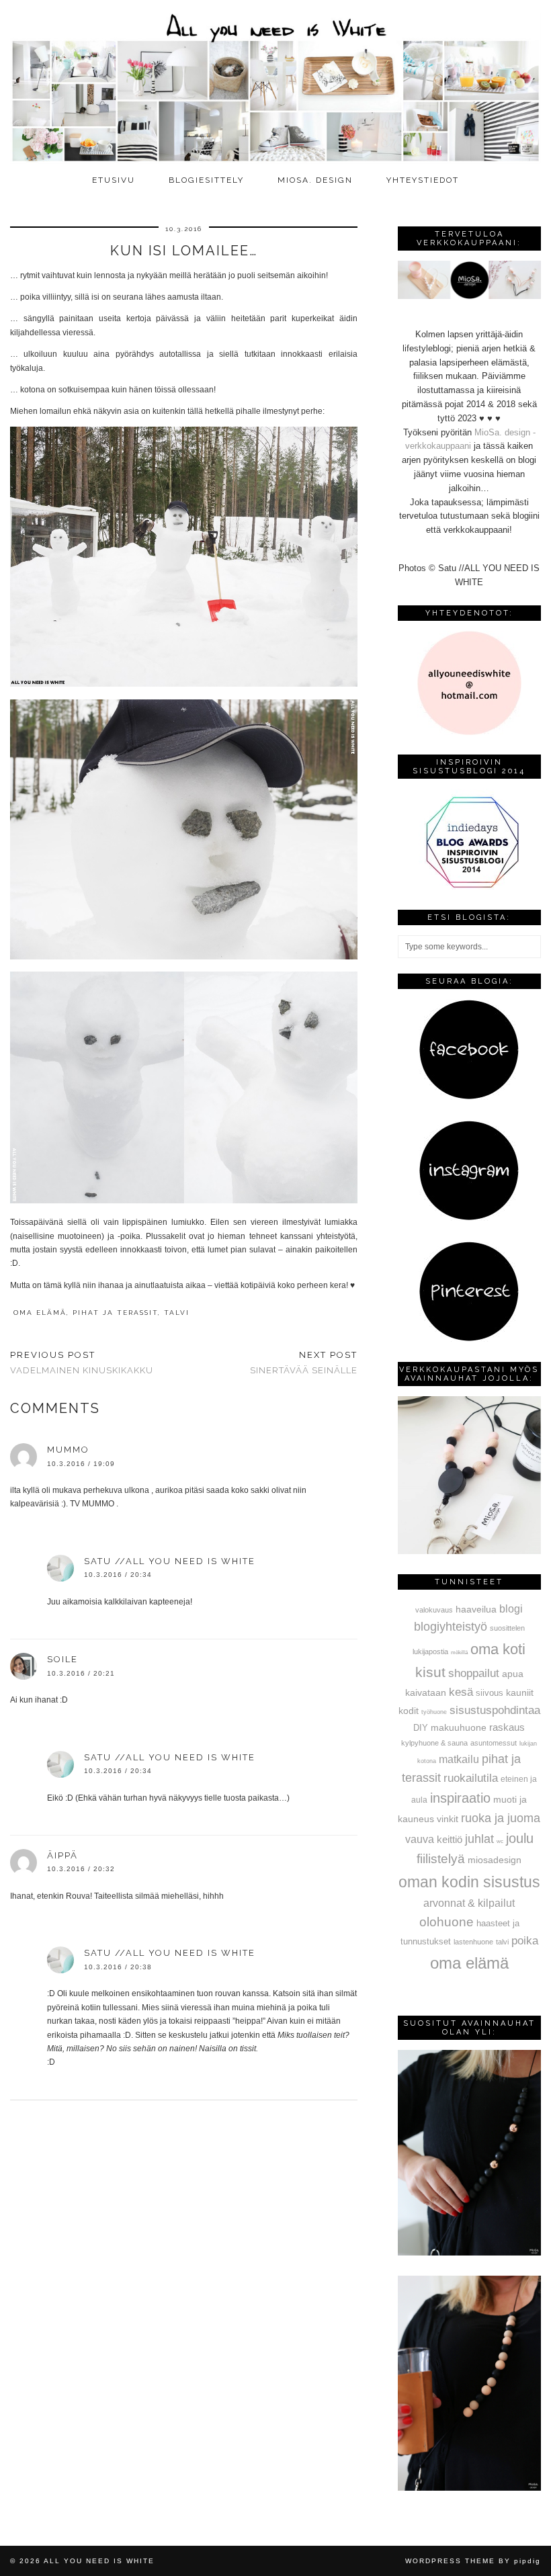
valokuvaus (434, 1610)
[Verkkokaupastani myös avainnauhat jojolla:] (469, 1551)
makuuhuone (459, 1727)
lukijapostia (430, 1651)
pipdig (527, 2561)
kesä (461, 1692)
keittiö (450, 1839)
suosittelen (507, 1628)
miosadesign (495, 1860)
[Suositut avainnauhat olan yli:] (469, 2252)
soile (62, 1659)
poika (525, 1940)
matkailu (459, 1759)
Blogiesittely (206, 180)
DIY (421, 1728)
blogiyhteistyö (451, 1627)
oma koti (498, 1649)
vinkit (448, 1819)
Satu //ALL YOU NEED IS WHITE (170, 1561)
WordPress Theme (450, 2561)
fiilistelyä (441, 1859)
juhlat (479, 1839)
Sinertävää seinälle (304, 1363)
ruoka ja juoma (501, 1818)
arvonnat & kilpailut (469, 1903)
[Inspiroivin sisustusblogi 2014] (469, 887)
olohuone (447, 1922)
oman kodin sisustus (469, 1882)
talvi (177, 1313)
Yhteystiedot (423, 180)
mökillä (459, 1652)
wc (500, 1841)
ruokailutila (471, 1778)
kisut (430, 1672)
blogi (511, 1608)
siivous (490, 1693)
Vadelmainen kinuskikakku (82, 1363)
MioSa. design (315, 180)
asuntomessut (494, 1743)
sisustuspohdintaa (495, 1710)
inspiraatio (460, 1798)
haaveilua (476, 1609)
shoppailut (474, 1673)
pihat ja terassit (115, 1313)
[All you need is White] (275, 84)
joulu (520, 1838)
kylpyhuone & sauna (434, 1743)
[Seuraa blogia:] (469, 1097)
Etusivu (114, 180)
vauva (420, 1839)
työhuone (434, 1712)
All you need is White (99, 2561)
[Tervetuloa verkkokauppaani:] (469, 296)
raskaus (507, 1727)
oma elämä (40, 1313)
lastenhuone (473, 1942)
